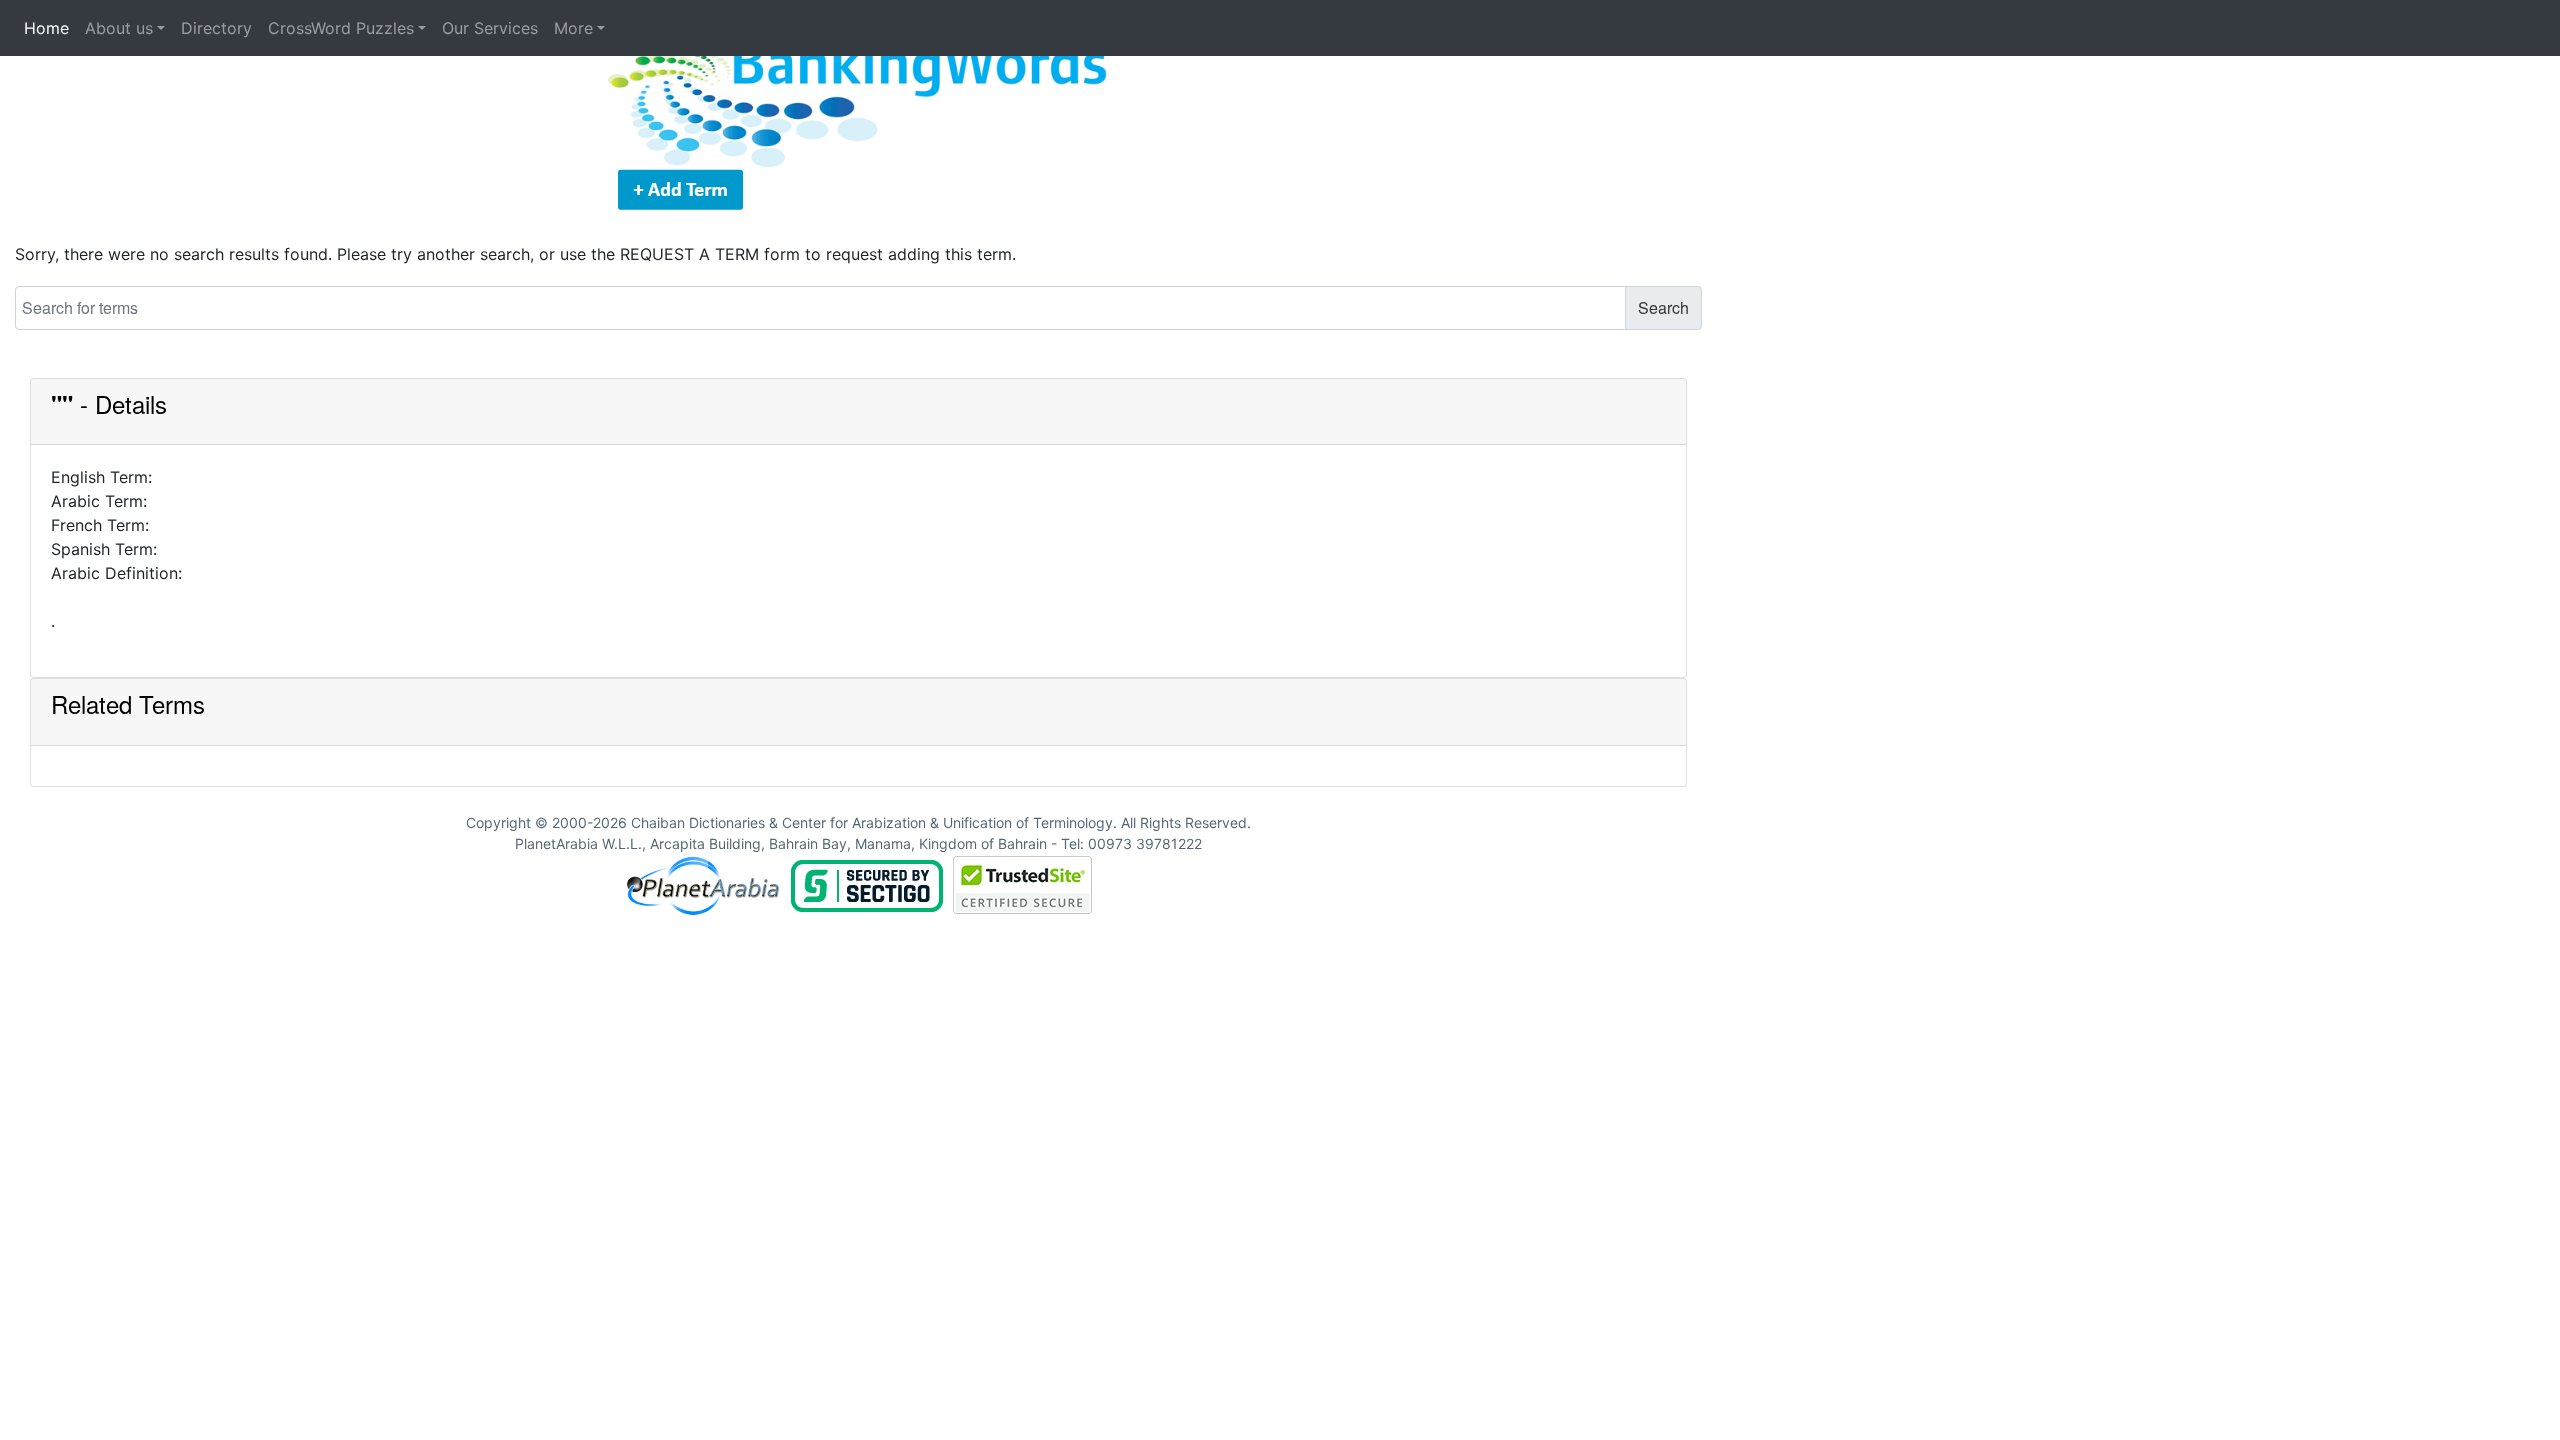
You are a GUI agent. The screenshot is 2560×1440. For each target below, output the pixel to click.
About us (119, 28)
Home (46, 28)
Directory (216, 28)
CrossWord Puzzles (341, 28)
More (573, 28)
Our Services (490, 28)
